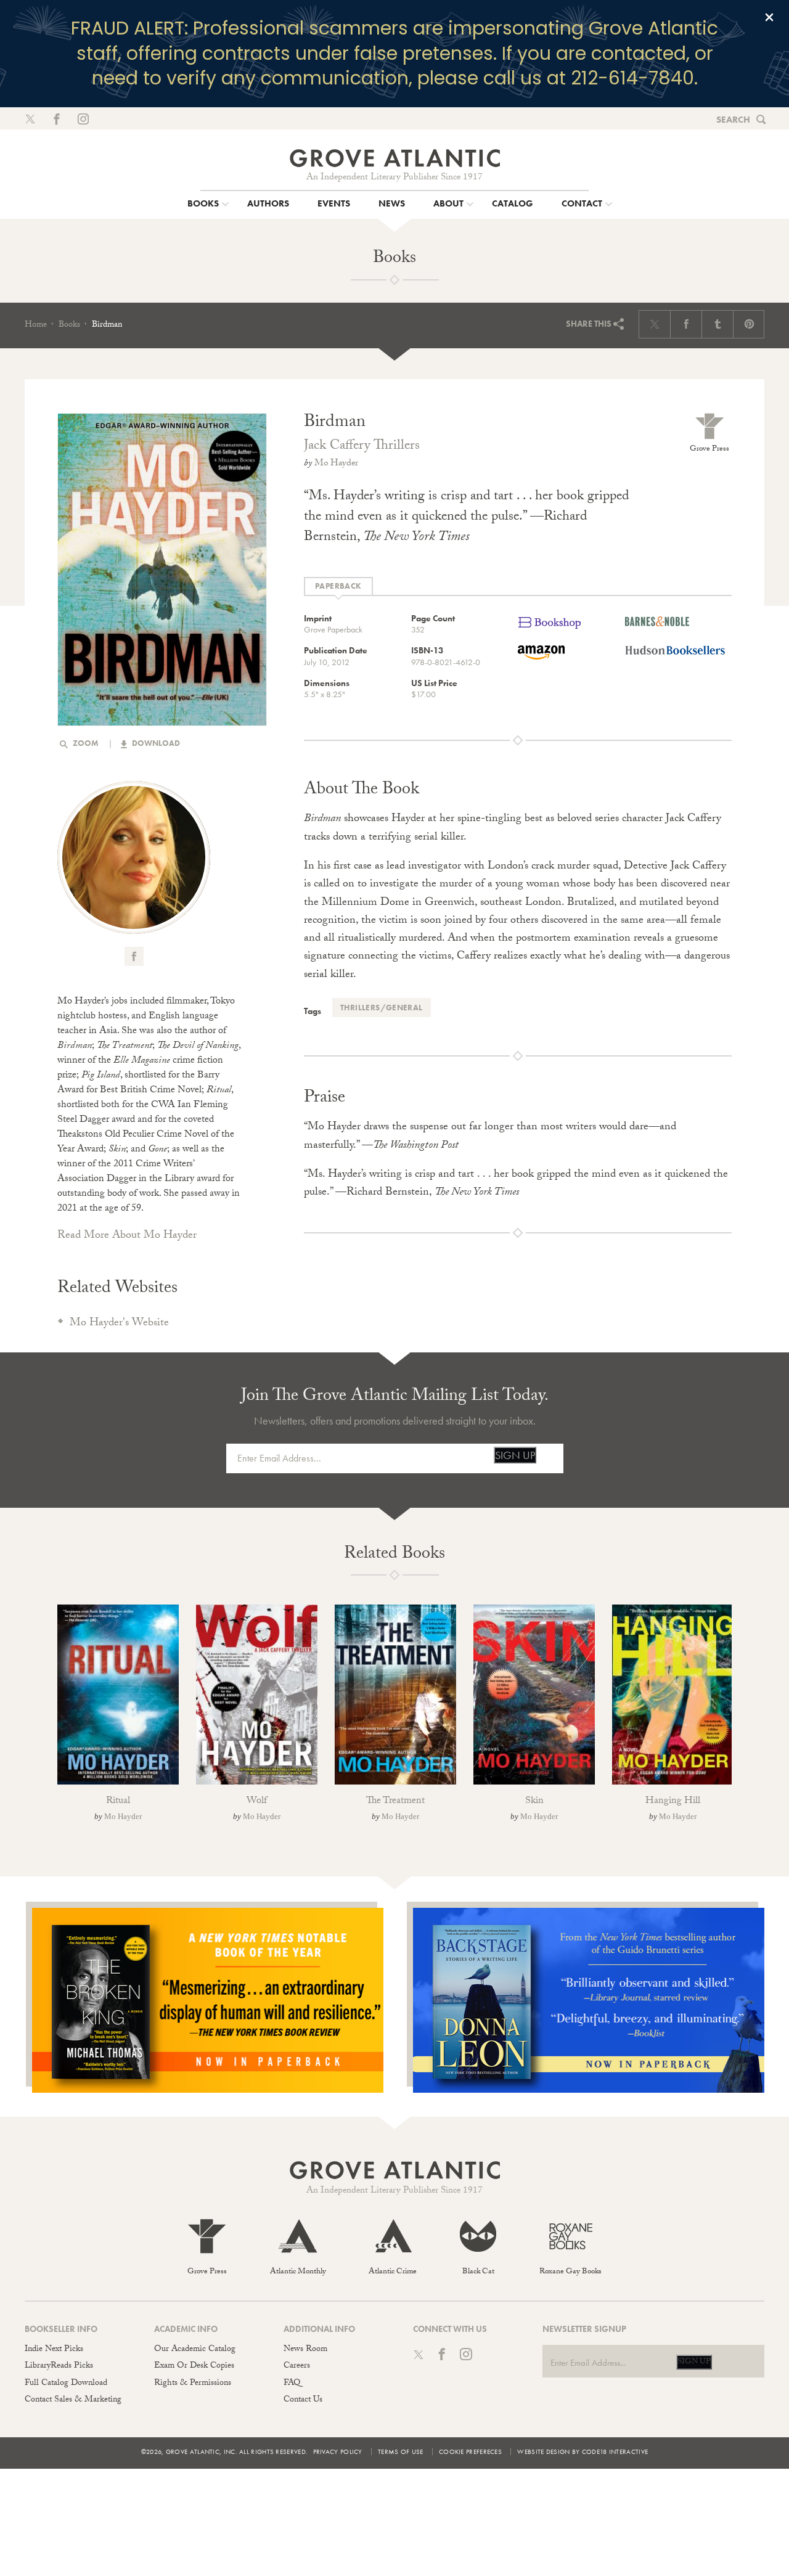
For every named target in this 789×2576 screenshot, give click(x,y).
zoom (85, 743)
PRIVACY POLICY (338, 2451)
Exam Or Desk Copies (194, 2366)
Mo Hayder (336, 464)
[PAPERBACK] (338, 587)
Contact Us (303, 2400)
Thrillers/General (382, 1008)
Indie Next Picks (54, 2350)
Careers (297, 2366)
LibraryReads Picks (59, 2366)
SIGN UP (515, 1455)
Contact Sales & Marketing (73, 2400)
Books (69, 325)
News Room (305, 2350)
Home (36, 325)
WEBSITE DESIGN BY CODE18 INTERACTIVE (583, 2451)
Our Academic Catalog (195, 2350)
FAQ (292, 2384)
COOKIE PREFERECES (470, 2451)
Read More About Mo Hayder (127, 1236)
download (155, 743)
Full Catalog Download (66, 2384)
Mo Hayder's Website (119, 1324)
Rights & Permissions (193, 2384)
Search (733, 120)
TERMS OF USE (401, 2451)
